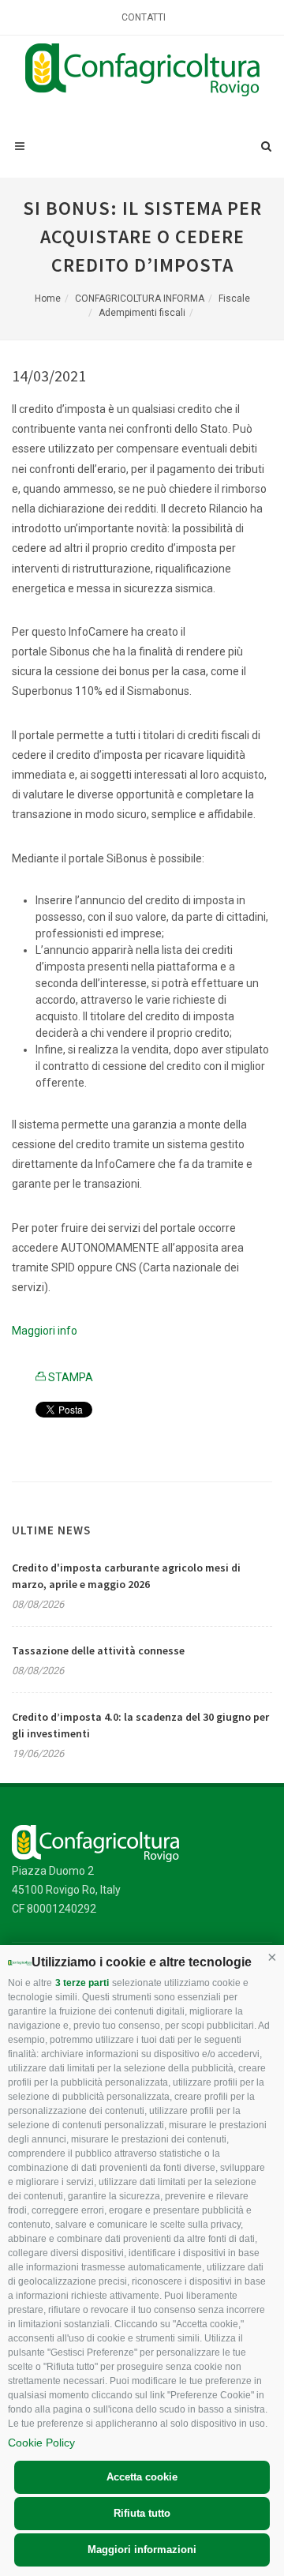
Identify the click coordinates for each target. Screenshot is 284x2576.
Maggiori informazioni (142, 2550)
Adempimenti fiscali (142, 313)
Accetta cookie (142, 2477)
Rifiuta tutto (142, 2513)
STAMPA (69, 1377)
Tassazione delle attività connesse (98, 1650)
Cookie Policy (41, 2443)
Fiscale (234, 299)
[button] (272, 1957)
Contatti (144, 17)
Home (48, 299)
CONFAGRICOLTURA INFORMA (140, 299)
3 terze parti (82, 1983)
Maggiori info (45, 1331)
